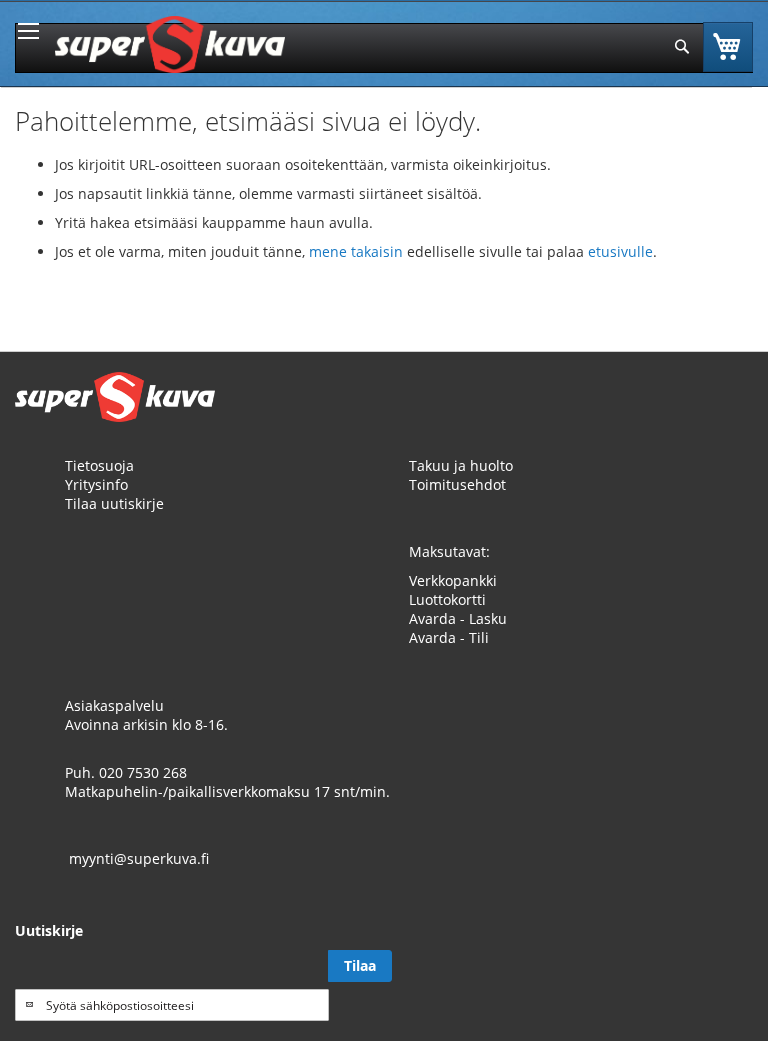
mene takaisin (358, 251)
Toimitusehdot (457, 484)
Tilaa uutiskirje (114, 503)
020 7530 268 (143, 772)
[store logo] (170, 44)
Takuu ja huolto (461, 465)
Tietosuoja (99, 465)
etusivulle (620, 251)
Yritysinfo (96, 484)
